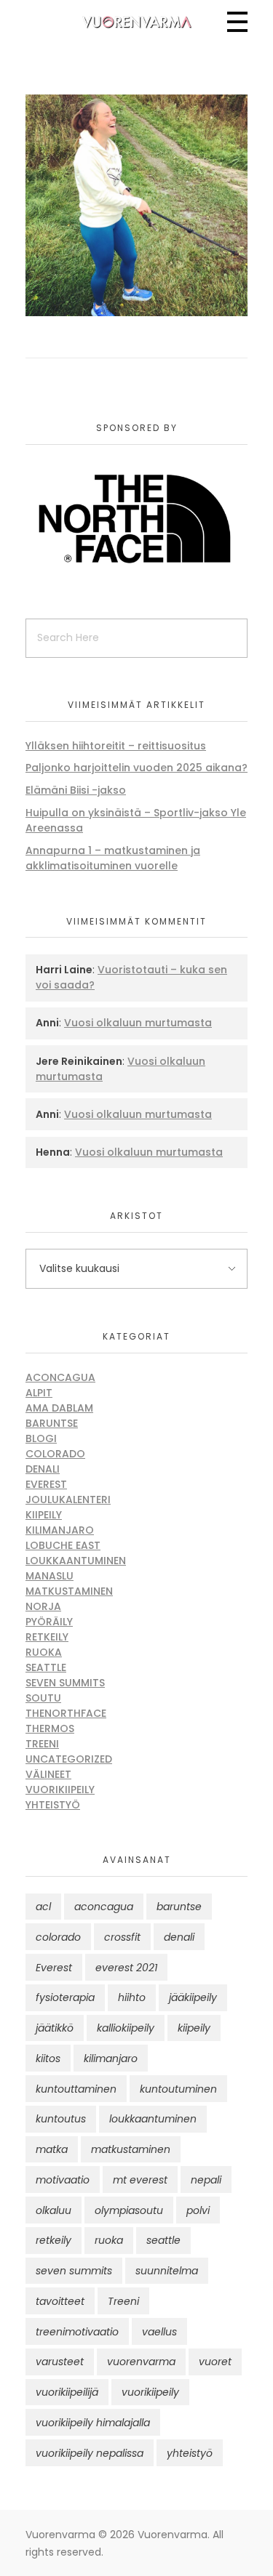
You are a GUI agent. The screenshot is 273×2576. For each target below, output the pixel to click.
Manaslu (50, 1576)
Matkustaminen (69, 1591)
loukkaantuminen (153, 2119)
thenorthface (66, 1713)
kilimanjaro (111, 2058)
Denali (43, 1469)
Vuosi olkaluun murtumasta (138, 1023)
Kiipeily (44, 1515)
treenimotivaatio (77, 2332)
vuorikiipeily (150, 2392)
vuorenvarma (141, 2362)
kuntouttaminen (76, 2089)
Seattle (46, 1667)
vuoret (215, 2362)
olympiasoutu (129, 2210)
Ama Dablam (59, 1408)
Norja (43, 1606)
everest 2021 (126, 1968)
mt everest (140, 2180)
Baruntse (52, 1423)
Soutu (43, 1698)
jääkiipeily (193, 1997)
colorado (58, 1937)
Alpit (39, 1393)
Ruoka (44, 1652)
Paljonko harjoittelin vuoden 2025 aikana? (136, 768)
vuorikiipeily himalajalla (93, 2423)
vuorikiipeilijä (67, 2392)
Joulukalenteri (68, 1500)
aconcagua (104, 1907)
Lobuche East (63, 1545)
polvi (198, 2210)
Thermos (50, 1728)
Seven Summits (65, 1683)
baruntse (179, 1907)
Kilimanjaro (60, 1530)
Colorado (55, 1454)
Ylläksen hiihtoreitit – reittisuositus (116, 746)
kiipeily (194, 2028)
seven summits (74, 2271)
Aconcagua (60, 1377)
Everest (46, 1484)
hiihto (132, 1997)
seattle (163, 2240)
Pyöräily (49, 1622)
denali (179, 1937)
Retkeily (47, 1637)
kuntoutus (61, 2119)
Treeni (42, 1744)
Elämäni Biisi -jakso (76, 790)
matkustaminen (131, 2149)
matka (52, 2149)
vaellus (159, 2332)
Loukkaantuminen (76, 1561)
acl (43, 1907)
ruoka (109, 2240)
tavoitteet (60, 2301)
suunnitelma (167, 2271)
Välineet (48, 1774)
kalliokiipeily (126, 2028)
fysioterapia (65, 1997)
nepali (206, 2180)
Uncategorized (69, 1759)
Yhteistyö (53, 1805)
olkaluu (54, 2210)
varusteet (60, 2362)
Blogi (41, 1438)
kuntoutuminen (178, 2089)
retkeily (54, 2240)
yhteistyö (190, 2453)
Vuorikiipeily (60, 1790)
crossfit (122, 1937)
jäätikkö (55, 2028)
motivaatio (63, 2180)
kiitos (48, 2058)
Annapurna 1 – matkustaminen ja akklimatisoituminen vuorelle (113, 858)
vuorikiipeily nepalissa (90, 2453)
